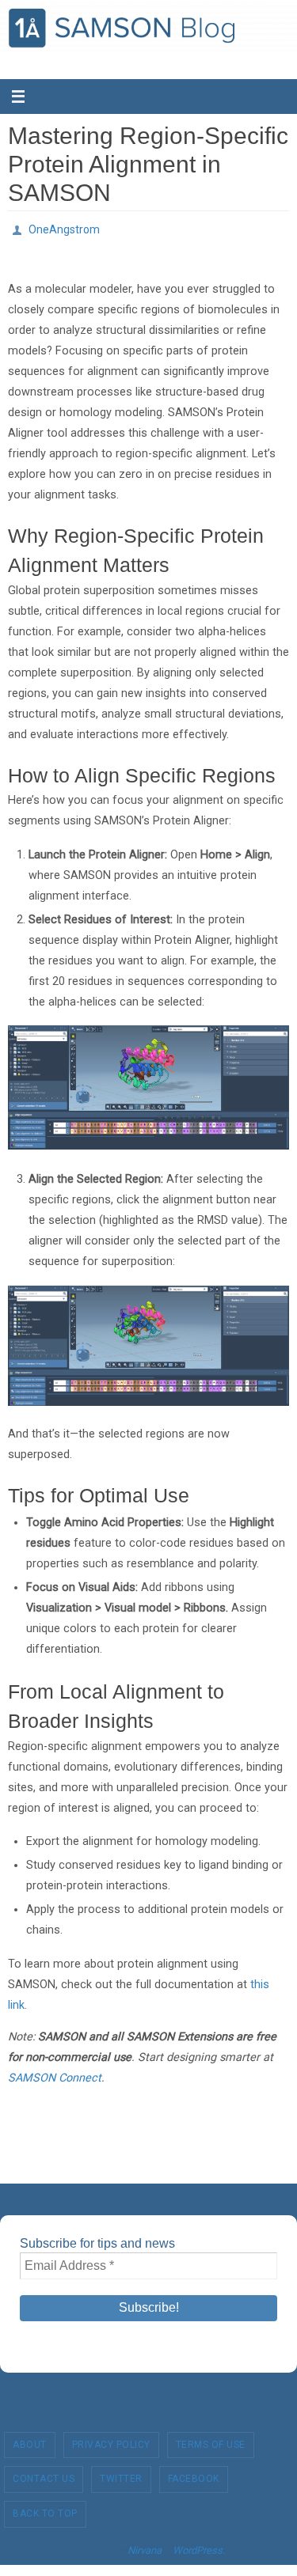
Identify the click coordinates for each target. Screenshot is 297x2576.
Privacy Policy (111, 2440)
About (30, 2440)
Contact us (44, 2475)
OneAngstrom (64, 228)
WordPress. (199, 2546)
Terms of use (211, 2440)
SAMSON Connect (55, 2074)
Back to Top (45, 2509)
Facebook (194, 2475)
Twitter (121, 2475)
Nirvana (145, 2546)
